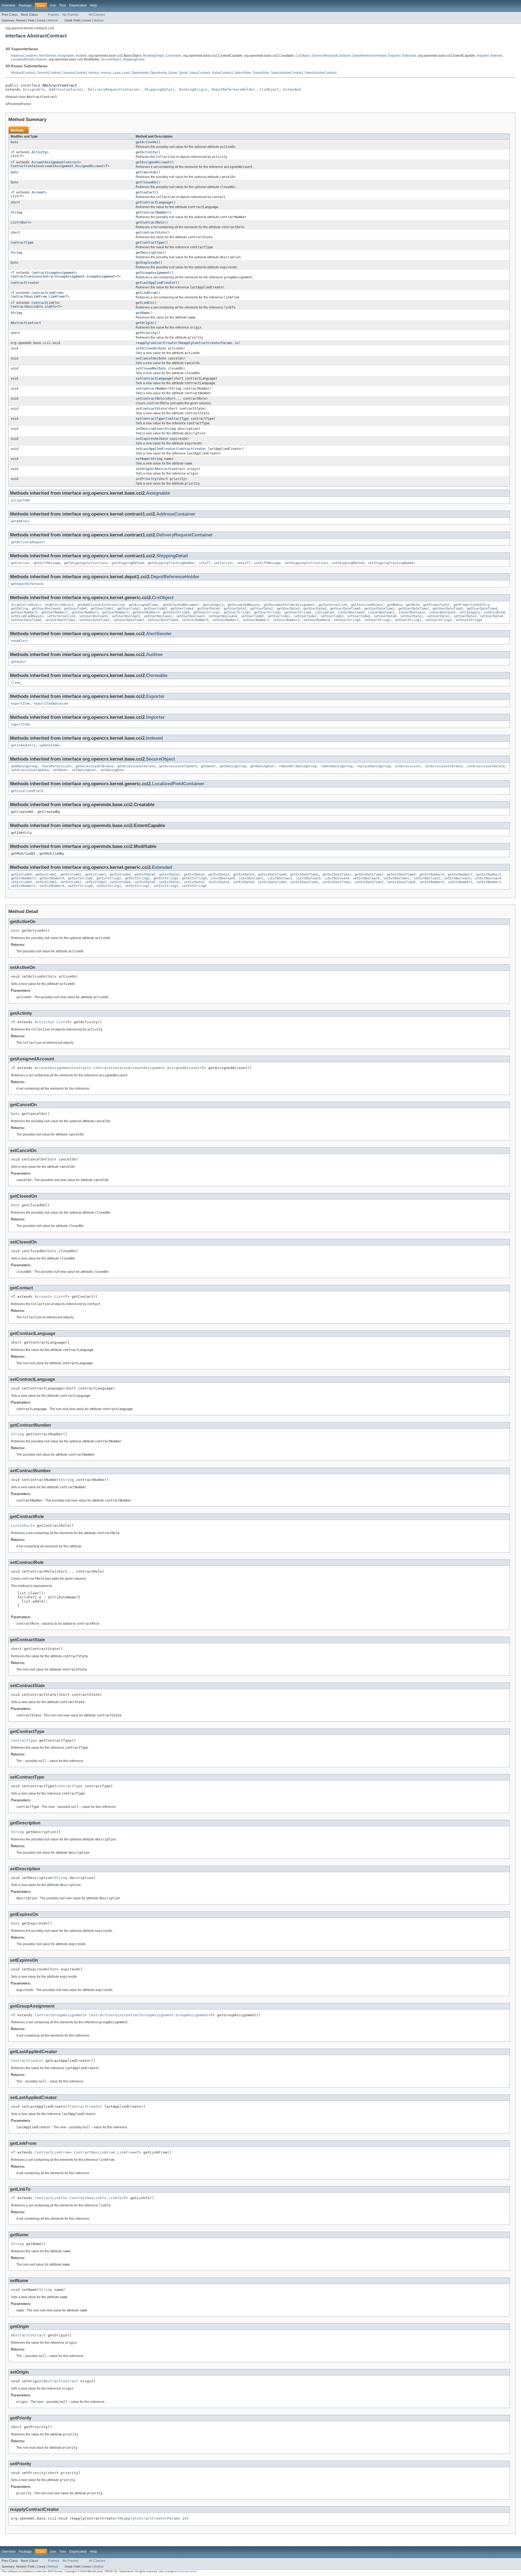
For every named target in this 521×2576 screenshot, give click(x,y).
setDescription (149, 429)
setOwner (60, 770)
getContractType (150, 243)
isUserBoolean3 (442, 612)
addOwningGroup (24, 766)
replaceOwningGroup (374, 766)
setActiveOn (146, 348)
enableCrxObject (59, 605)
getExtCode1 (46, 874)
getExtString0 (80, 878)
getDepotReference (27, 584)
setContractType (150, 419)
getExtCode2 (71, 874)
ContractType (22, 243)
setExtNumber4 (52, 886)
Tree (63, 5)
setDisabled (494, 612)
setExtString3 (166, 886)
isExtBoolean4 (337, 878)
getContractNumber (152, 212)
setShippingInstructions (306, 563)
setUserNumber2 (256, 620)
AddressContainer (24, 56)
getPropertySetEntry (471, 605)
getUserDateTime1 (379, 609)
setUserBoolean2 (158, 616)
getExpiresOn (147, 263)
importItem (20, 724)
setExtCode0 (21, 882)
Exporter (394, 56)
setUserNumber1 (225, 620)
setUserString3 (438, 620)
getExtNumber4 (52, 878)
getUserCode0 (75, 609)
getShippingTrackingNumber (171, 563)
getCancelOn (146, 172)
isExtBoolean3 (308, 878)
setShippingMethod (348, 563)
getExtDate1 (169, 874)
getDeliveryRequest (28, 542)
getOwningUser (263, 766)
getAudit (18, 662)
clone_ (17, 683)
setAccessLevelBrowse (444, 766)
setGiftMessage (267, 563)
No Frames (71, 15)
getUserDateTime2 (414, 609)
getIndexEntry (23, 745)
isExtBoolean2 (280, 878)
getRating (19, 609)
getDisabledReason (244, 605)
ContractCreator (25, 283)
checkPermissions (56, 766)
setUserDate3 (465, 616)
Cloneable (174, 56)
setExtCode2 (71, 882)
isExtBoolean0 (223, 878)
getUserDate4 (315, 609)
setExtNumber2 (489, 882)
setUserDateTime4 (163, 620)
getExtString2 (137, 878)
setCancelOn (146, 358)
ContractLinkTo (45, 303)
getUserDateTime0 (345, 609)
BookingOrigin (154, 56)
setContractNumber (152, 389)
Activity (39, 152)
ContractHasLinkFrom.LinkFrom (37, 297)
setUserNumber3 (286, 620)
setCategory (470, 612)
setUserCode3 (332, 616)
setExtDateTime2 (337, 882)
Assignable (66, 56)
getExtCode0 (21, 874)
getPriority (146, 333)
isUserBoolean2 (412, 612)
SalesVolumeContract (287, 73)
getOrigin (144, 323)
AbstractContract (23, 73)
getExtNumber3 (23, 878)
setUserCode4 (358, 616)
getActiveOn (146, 142)
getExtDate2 (194, 874)
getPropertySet (436, 605)
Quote (173, 73)
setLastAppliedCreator (156, 449)
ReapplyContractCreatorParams (206, 343)
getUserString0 (176, 612)
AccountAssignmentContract (55, 162)
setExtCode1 (46, 882)
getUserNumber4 (146, 612)
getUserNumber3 (115, 612)
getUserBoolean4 (46, 609)
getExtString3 (166, 878)
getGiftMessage (47, 563)
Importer (483, 56)
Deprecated (78, 5)
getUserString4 (298, 612)
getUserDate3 (288, 609)
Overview (9, 5)
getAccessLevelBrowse (94, 766)
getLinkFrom (146, 293)
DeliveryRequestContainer (331, 56)
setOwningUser (84, 770)
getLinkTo (144, 303)
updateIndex (50, 745)
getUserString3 (267, 612)
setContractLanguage (154, 379)
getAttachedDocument (181, 605)
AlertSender (47, 56)
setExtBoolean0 (366, 878)
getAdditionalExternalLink (101, 605)
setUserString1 (377, 620)
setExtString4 (194, 886)
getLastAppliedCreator (156, 283)
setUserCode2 (305, 616)
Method (53, 20)
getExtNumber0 (432, 874)
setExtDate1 (169, 882)
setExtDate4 (244, 882)
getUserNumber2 (85, 612)
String (16, 212)
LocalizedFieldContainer (29, 59)
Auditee (81, 56)
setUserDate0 (385, 616)
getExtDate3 (219, 874)
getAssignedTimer (144, 605)
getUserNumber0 (24, 612)
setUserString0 (347, 620)
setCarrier (224, 563)
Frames (54, 15)
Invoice (94, 73)
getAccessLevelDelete (136, 766)
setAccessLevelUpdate (30, 770)
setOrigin (144, 469)
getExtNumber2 (489, 874)
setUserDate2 (438, 616)
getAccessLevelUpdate (178, 766)
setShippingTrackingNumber (392, 563)
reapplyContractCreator (157, 343)
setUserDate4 (491, 616)
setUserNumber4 (317, 620)
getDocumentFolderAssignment (289, 605)
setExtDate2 (194, 882)
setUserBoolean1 (126, 616)
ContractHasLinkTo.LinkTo (33, 307)
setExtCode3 (95, 882)
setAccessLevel (408, 766)
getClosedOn (146, 182)
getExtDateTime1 (304, 874)
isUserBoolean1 (381, 612)
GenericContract (49, 73)
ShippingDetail (134, 59)
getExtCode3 (95, 874)
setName (142, 459)
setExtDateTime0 (272, 882)
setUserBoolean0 (93, 616)
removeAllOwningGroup (298, 766)
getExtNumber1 (460, 874)
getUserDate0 (208, 609)
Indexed (496, 56)
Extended (409, 56)
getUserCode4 (182, 609)
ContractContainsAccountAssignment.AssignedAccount (57, 166)
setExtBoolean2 (427, 878)
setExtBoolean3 (457, 878)
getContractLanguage (154, 202)
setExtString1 (109, 886)
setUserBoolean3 (190, 616)
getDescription (149, 253)
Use (53, 5)
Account (38, 192)
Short (25, 222)
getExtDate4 (244, 874)
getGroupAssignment (153, 273)
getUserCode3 (155, 609)
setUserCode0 (252, 616)
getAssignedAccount (153, 162)
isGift (205, 563)
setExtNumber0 (432, 882)
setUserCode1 (279, 616)
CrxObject (303, 56)
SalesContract (200, 73)
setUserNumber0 (195, 620)
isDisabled (324, 612)
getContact (145, 192)
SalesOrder (243, 73)
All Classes (97, 15)
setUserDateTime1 (60, 620)
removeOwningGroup (337, 766)
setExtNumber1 (460, 882)
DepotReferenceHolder (370, 56)
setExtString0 (80, 886)
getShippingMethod (128, 563)
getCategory (213, 605)
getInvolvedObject (367, 605)
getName (142, 313)
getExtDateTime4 (401, 874)
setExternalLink (61, 616)
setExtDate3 (219, 882)
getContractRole (150, 222)
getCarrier (20, 563)
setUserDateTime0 (26, 620)
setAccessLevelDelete (486, 766)
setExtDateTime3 (369, 882)
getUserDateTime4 (482, 609)
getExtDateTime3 (369, 874)
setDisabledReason (27, 616)
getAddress (20, 521)
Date (14, 142)
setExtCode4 (120, 882)
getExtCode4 (120, 874)
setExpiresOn (147, 439)
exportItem (20, 704)
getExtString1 (109, 878)
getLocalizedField (27, 791)
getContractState (151, 233)
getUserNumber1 (55, 612)
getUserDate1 (235, 609)
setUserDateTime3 (129, 620)
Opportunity (140, 73)
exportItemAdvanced (51, 704)
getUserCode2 (129, 609)
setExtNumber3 (23, 886)
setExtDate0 (145, 882)
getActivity (146, 152)
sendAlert (19, 641)
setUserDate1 (412, 616)
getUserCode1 (102, 609)
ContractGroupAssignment (53, 273)
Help (93, 5)
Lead (117, 73)
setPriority (146, 479)
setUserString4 (469, 620)
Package (25, 5)
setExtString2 (137, 886)
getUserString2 (237, 612)
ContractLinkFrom (47, 293)
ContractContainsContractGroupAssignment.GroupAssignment (63, 276)
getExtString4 (194, 878)
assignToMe (20, 500)
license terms (188, 2571)
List (14, 156)
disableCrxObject (26, 605)
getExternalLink (333, 605)
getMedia (395, 605)
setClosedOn (146, 368)
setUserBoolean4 (223, 616)
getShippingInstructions (86, 563)
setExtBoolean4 (488, 878)
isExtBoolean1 (251, 878)
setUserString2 (408, 620)
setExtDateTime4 (401, 882)
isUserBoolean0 (351, 612)
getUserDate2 (262, 609)
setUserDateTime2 (94, 620)
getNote (413, 605)
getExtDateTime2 (337, 874)
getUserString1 (207, 612)
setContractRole (150, 399)
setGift (244, 563)
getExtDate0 (145, 874)
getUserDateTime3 (448, 609)
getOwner (208, 766)
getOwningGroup (233, 766)
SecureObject (111, 59)
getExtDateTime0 (272, 874)
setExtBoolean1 (396, 878)
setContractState (151, 409)
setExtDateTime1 (304, 882)
